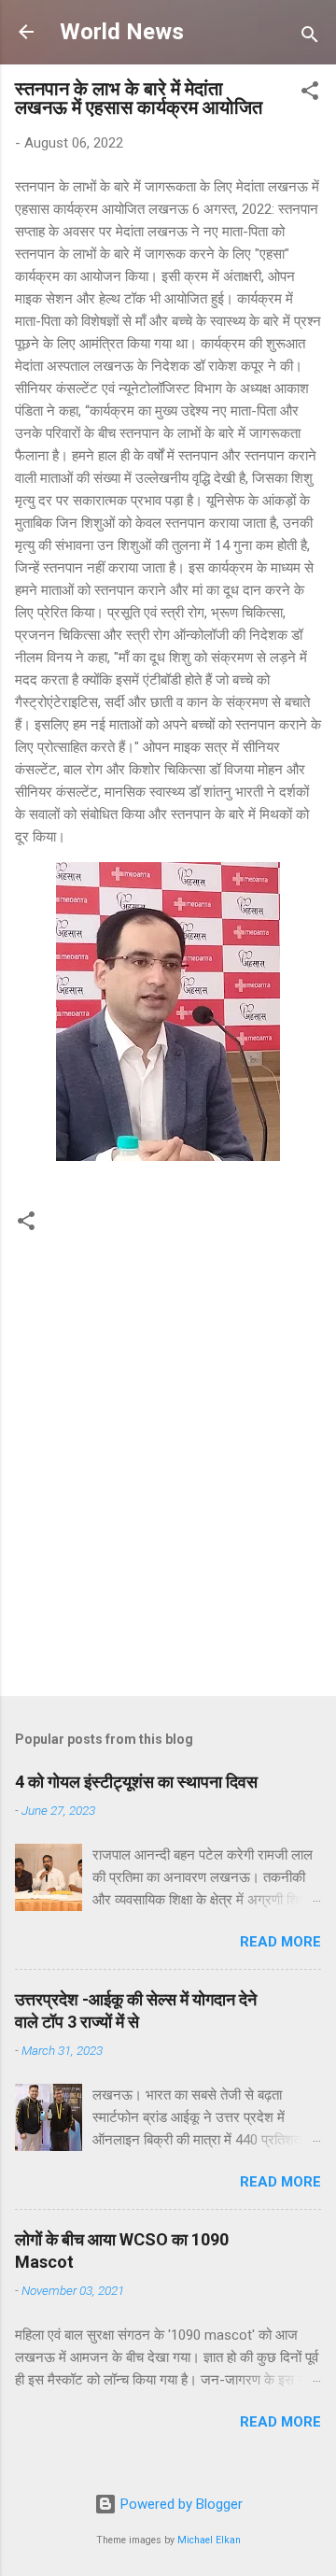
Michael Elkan (209, 2540)
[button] (310, 94)
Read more (280, 1942)
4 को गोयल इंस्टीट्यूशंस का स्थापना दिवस (136, 1782)
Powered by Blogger (180, 2504)
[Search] (310, 38)
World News (122, 32)
